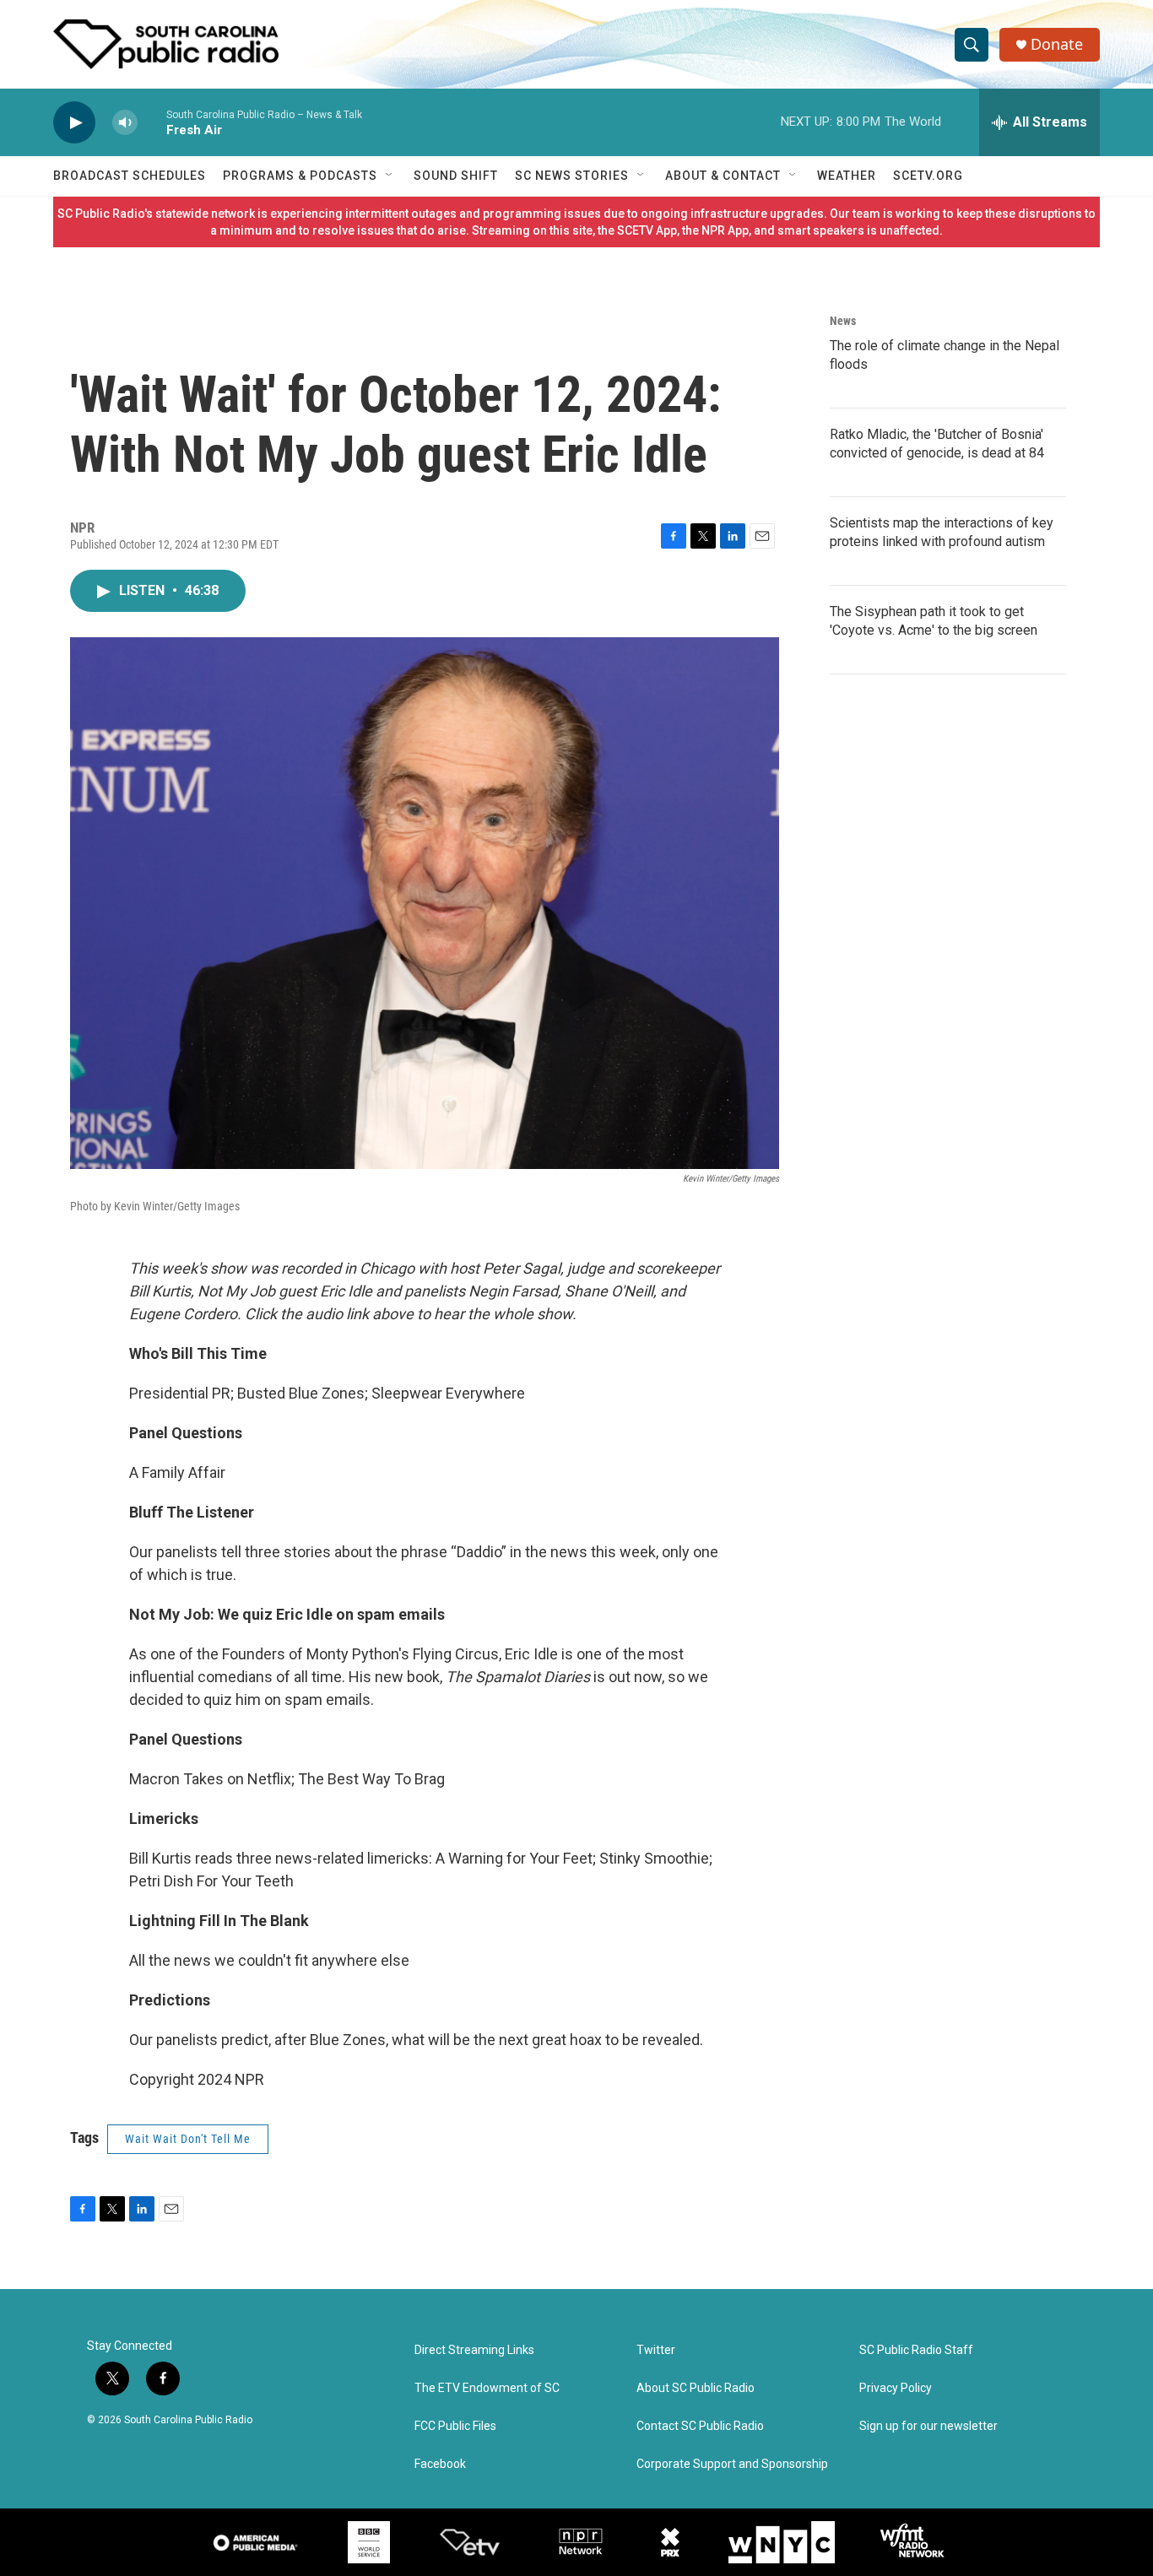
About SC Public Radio (696, 2388)
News (843, 321)
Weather (847, 176)
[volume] (125, 123)
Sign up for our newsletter (928, 2426)
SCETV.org (928, 176)
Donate (1057, 44)
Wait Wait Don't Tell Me (188, 2139)
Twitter (656, 2350)
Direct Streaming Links (474, 2350)
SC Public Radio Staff (916, 2350)
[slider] (152, 122)
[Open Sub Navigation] (390, 176)
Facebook (440, 2464)
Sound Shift (456, 176)
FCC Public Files (455, 2426)
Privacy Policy (896, 2388)
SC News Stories (572, 176)
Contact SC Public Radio (700, 2426)
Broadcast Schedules (130, 176)
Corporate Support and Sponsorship (732, 2464)
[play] (74, 123)
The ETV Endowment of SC (487, 2388)
